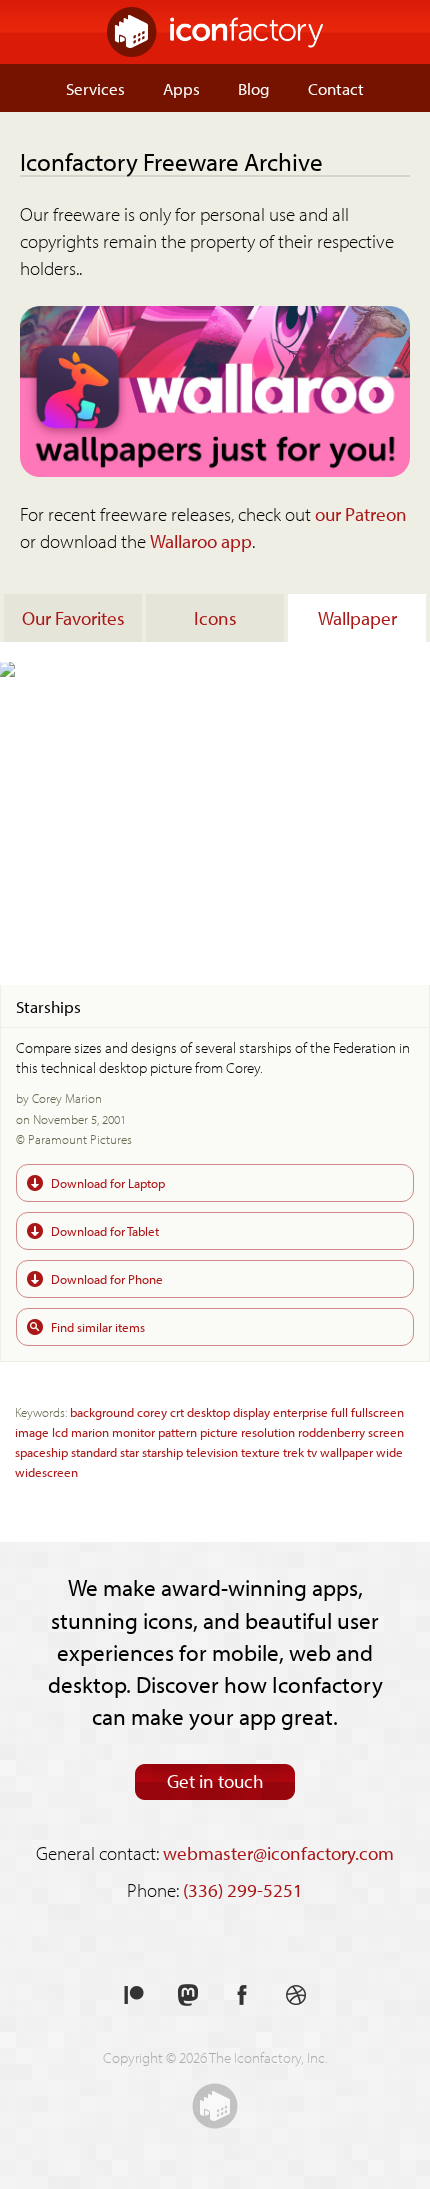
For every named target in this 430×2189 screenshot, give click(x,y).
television (212, 1451)
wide (389, 1451)
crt (177, 1411)
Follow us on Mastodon (188, 1995)
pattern (177, 1431)
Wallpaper (357, 618)
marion (90, 1431)
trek (293, 1451)
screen (386, 1431)
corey (152, 1411)
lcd (60, 1431)
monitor (133, 1431)
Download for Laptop (108, 1182)
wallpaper (346, 1451)
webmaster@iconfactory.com (278, 1853)
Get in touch (215, 1781)
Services (95, 88)
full (339, 1411)
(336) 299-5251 (243, 1890)
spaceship (41, 1451)
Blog (254, 88)
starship (162, 1451)
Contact (336, 88)
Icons (215, 618)
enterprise (300, 1411)
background (102, 1411)
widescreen (46, 1471)
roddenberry (331, 1431)
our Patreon (361, 514)
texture (260, 1451)
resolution (268, 1431)
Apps (181, 88)
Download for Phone (107, 1278)
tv (312, 1451)
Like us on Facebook (242, 1995)
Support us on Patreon (134, 1995)
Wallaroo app (201, 541)
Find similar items (98, 1326)
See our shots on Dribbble (296, 1995)
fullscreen (377, 1411)
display (251, 1411)
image (32, 1431)
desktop (208, 1411)
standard (94, 1451)
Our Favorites (73, 618)
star (129, 1451)
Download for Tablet (105, 1230)
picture (219, 1431)
